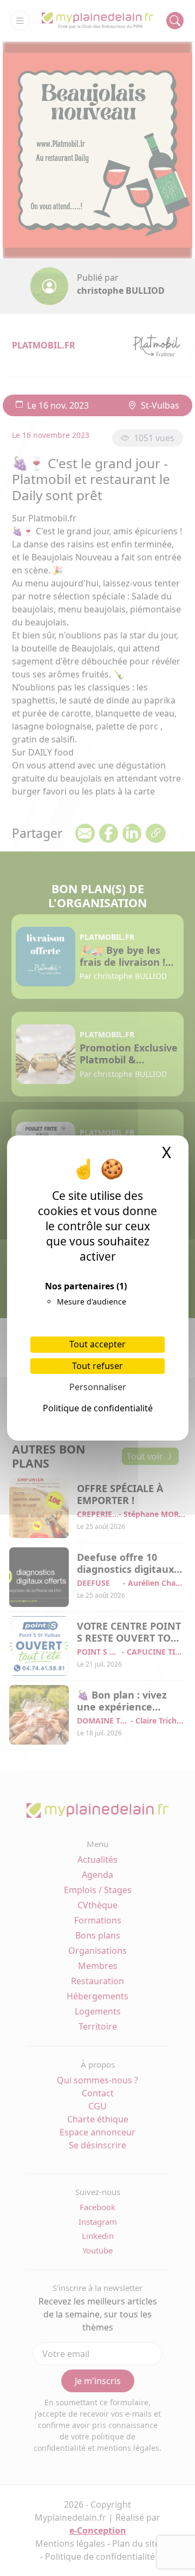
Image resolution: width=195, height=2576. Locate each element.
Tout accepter (97, 1344)
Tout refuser (97, 1366)
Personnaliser (98, 1387)
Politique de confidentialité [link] (98, 1408)
